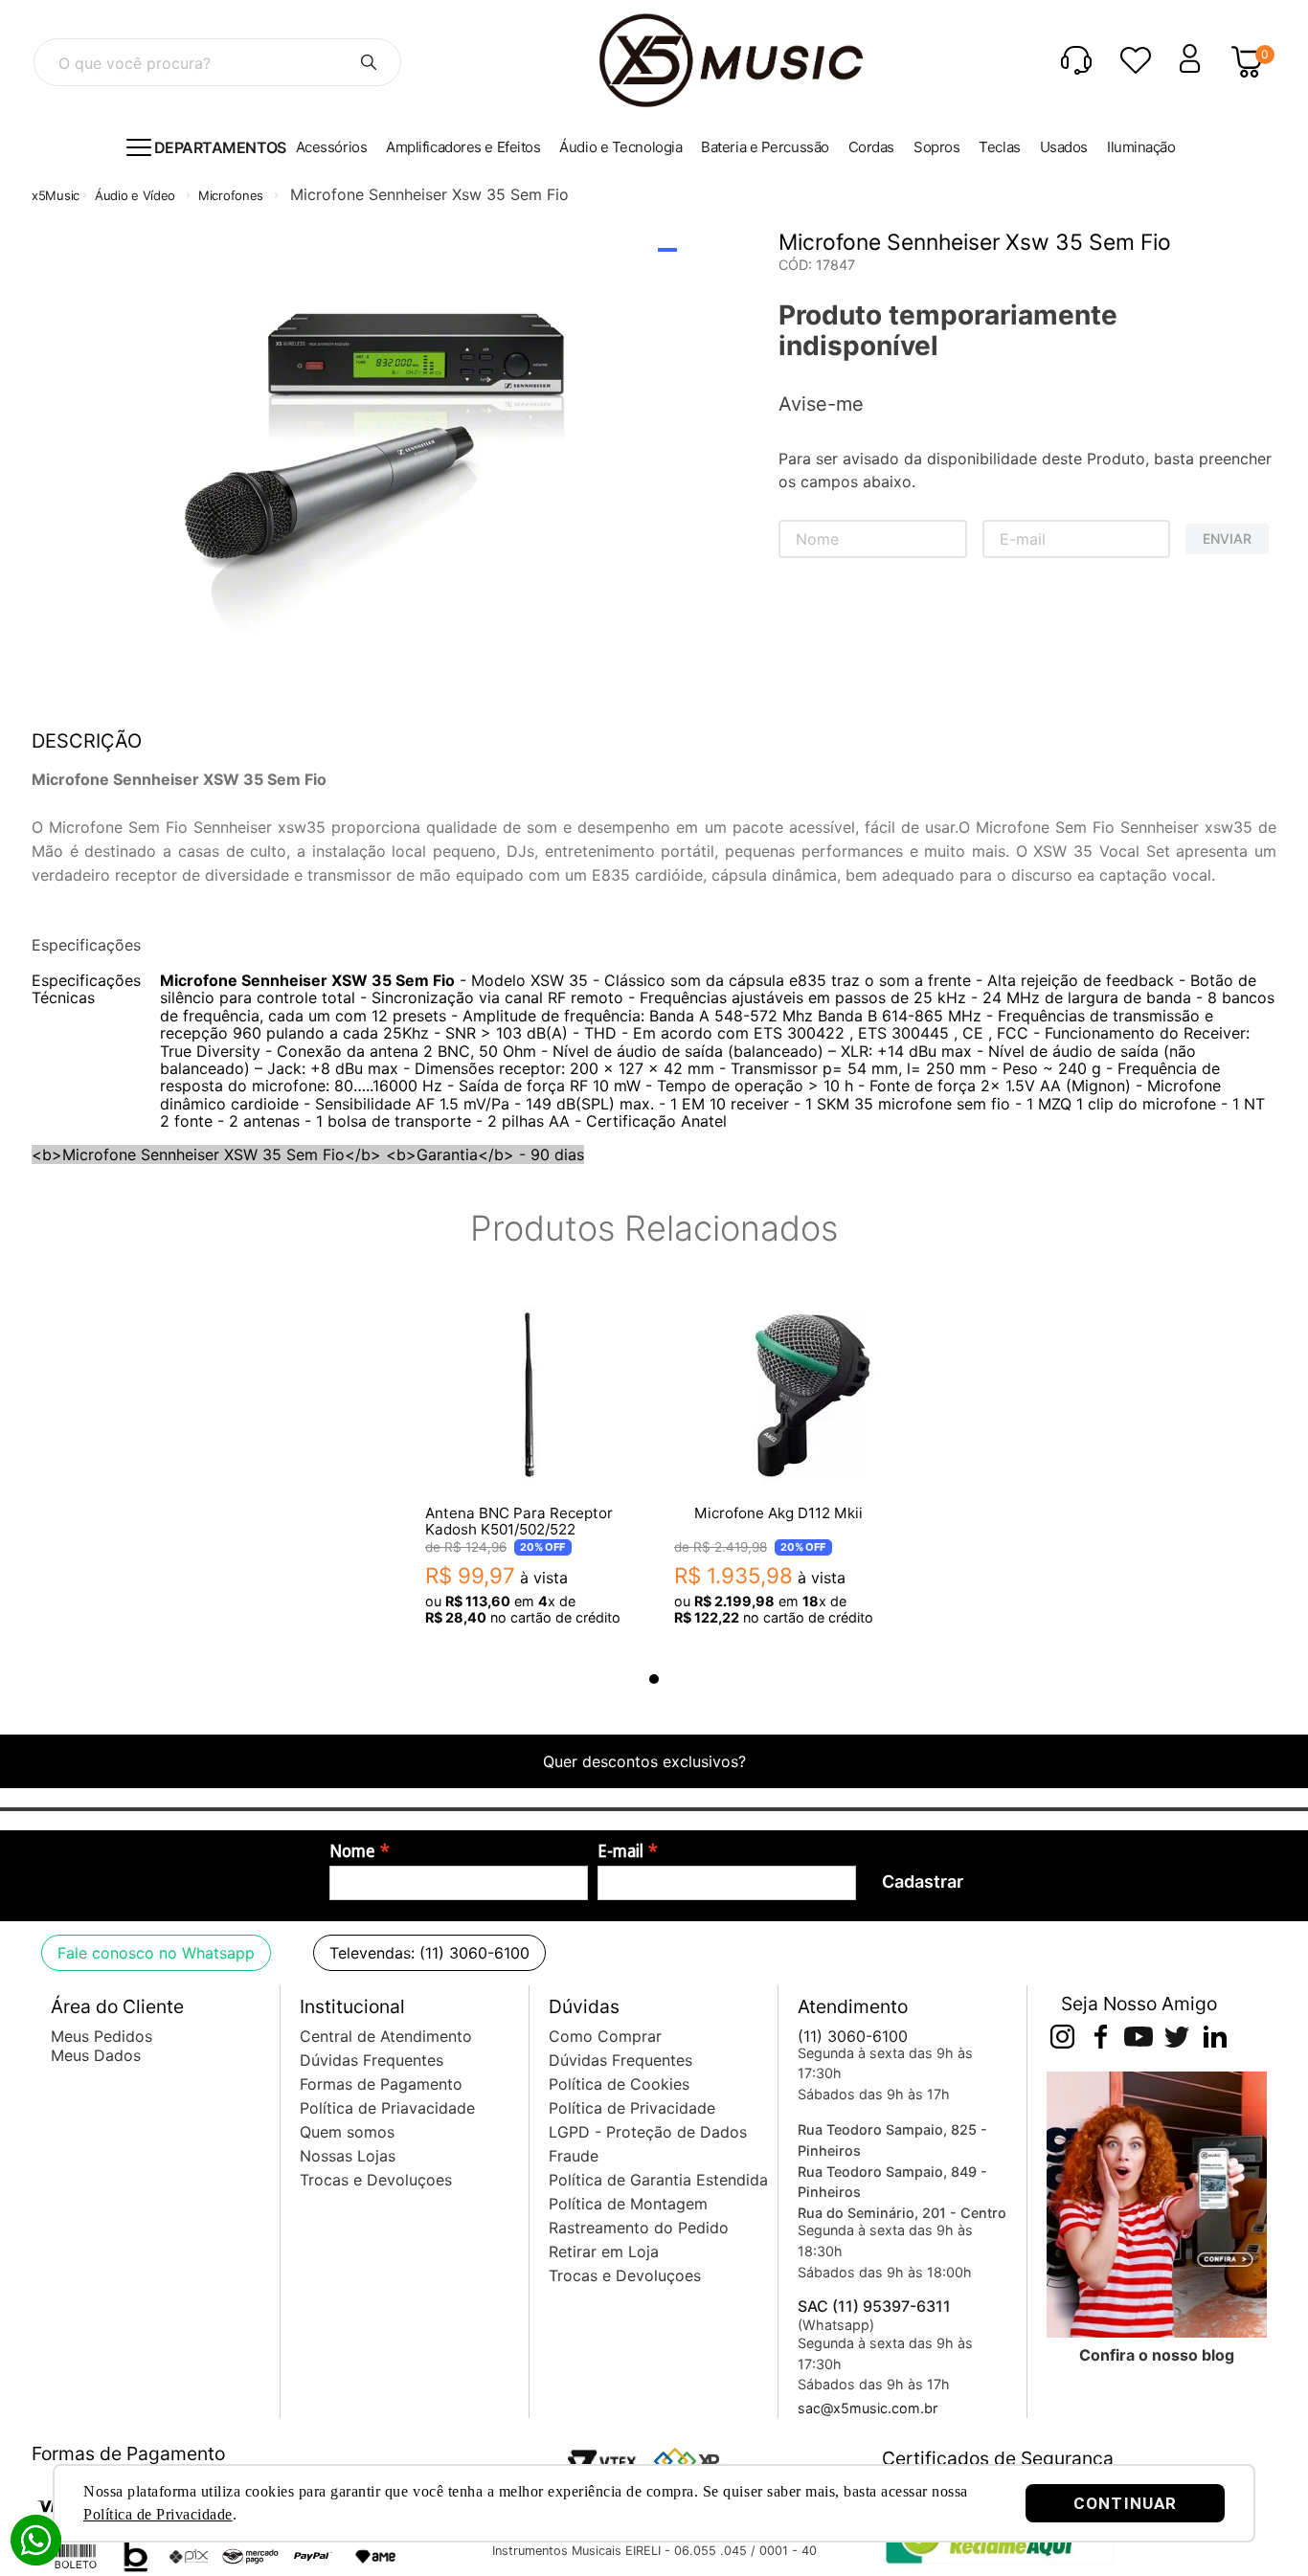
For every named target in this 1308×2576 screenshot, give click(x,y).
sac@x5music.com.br (868, 2408)
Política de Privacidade (158, 2514)
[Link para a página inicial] (56, 196)
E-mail (620, 1851)
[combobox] (217, 62)
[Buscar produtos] (369, 62)
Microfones (231, 195)
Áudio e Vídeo (135, 195)
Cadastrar (923, 1882)
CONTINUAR (1125, 2503)
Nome (352, 1851)
